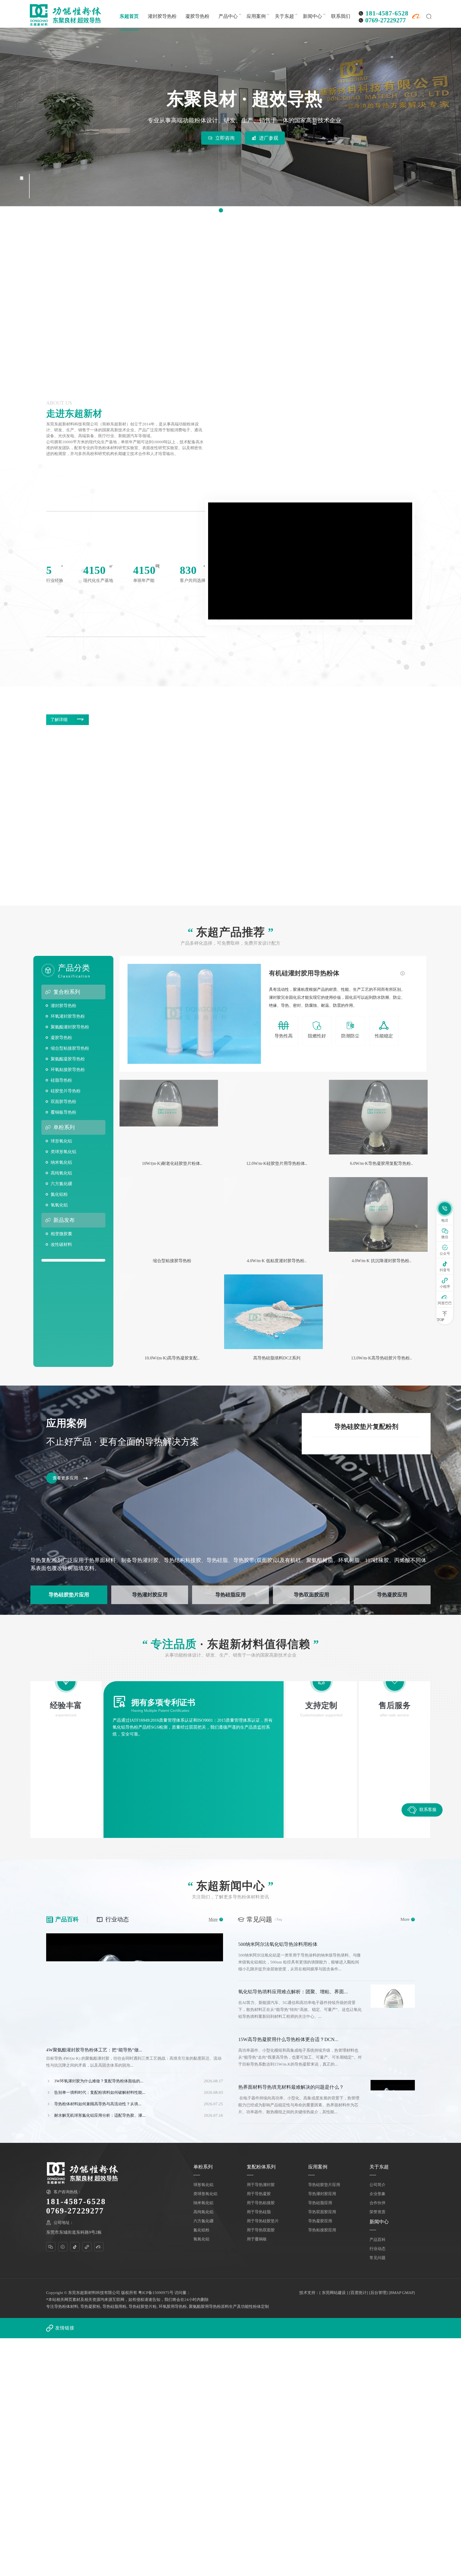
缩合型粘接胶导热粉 (70, 1048)
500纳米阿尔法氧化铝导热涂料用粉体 (278, 1944)
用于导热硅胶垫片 (263, 2221)
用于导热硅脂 (259, 2212)
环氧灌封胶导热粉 (68, 1016)
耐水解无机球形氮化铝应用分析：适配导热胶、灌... (100, 2115)
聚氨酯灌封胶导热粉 (70, 1027)
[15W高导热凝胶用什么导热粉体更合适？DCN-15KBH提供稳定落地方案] (393, 2052)
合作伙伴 (377, 2203)
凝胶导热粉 (197, 16)
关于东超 (284, 16)
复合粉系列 (67, 992)
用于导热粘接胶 (261, 2203)
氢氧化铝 (59, 1205)
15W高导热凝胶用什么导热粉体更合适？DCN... (288, 2039)
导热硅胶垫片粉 (143, 2307)
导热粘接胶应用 (322, 2230)
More (215, 1919)
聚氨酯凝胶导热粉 (68, 1059)
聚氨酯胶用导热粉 (205, 2307)
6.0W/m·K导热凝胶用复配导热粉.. (381, 1163)
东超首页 (129, 16)
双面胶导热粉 (63, 1102)
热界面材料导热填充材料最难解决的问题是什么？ (291, 2087)
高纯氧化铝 (61, 1173)
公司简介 (377, 2185)
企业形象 (377, 2194)
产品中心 (228, 16)
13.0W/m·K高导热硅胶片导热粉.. (381, 1358)
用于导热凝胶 (259, 2194)
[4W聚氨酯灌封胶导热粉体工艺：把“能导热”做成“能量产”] (135, 1986)
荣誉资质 (377, 2212)
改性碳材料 (61, 1244)
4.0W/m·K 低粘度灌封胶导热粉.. (277, 1261)
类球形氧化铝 (63, 1152)
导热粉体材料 (66, 2307)
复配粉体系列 (261, 2167)
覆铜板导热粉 (63, 1112)
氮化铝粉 (59, 1194)
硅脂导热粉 (61, 1080)
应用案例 (256, 16)
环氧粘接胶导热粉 (68, 1070)
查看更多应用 (65, 1478)
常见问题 (377, 2258)
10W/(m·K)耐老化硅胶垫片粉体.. (172, 1163)
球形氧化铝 (61, 1141)
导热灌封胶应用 (150, 1595)
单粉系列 (64, 1127)
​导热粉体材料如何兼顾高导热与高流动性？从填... (98, 2104)
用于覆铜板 (257, 2239)
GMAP (408, 2293)
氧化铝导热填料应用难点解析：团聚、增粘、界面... (293, 1992)
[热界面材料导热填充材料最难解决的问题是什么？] (393, 2100)
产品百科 (62, 1919)
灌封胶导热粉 (162, 16)
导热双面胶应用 (311, 1595)
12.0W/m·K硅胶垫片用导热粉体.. (277, 1163)
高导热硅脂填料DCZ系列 (277, 1358)
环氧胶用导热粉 (173, 2307)
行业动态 (113, 1919)
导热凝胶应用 (392, 1595)
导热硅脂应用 (230, 1595)
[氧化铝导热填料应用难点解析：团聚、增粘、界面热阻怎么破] (393, 2005)
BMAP (396, 2293)
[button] (221, 210)
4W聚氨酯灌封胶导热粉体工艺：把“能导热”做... (94, 2050)
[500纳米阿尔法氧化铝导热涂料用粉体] (393, 1957)
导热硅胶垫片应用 (69, 1595)
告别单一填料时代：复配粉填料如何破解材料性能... (100, 2092)
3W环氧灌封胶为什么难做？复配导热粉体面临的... (99, 2081)
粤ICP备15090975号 (156, 2293)
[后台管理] (378, 2293)
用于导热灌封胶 (261, 2185)
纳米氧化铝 (61, 1162)
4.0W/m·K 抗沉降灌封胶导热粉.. (381, 1261)
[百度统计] (359, 2293)
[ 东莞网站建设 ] (334, 2293)
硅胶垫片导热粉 (66, 1091)
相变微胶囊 (61, 1234)
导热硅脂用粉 (114, 2307)
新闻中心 (312, 16)
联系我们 (341, 16)
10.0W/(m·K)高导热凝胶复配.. (172, 1358)
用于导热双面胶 (261, 2230)
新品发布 (64, 1220)
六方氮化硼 (61, 1184)
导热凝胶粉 (90, 2307)
